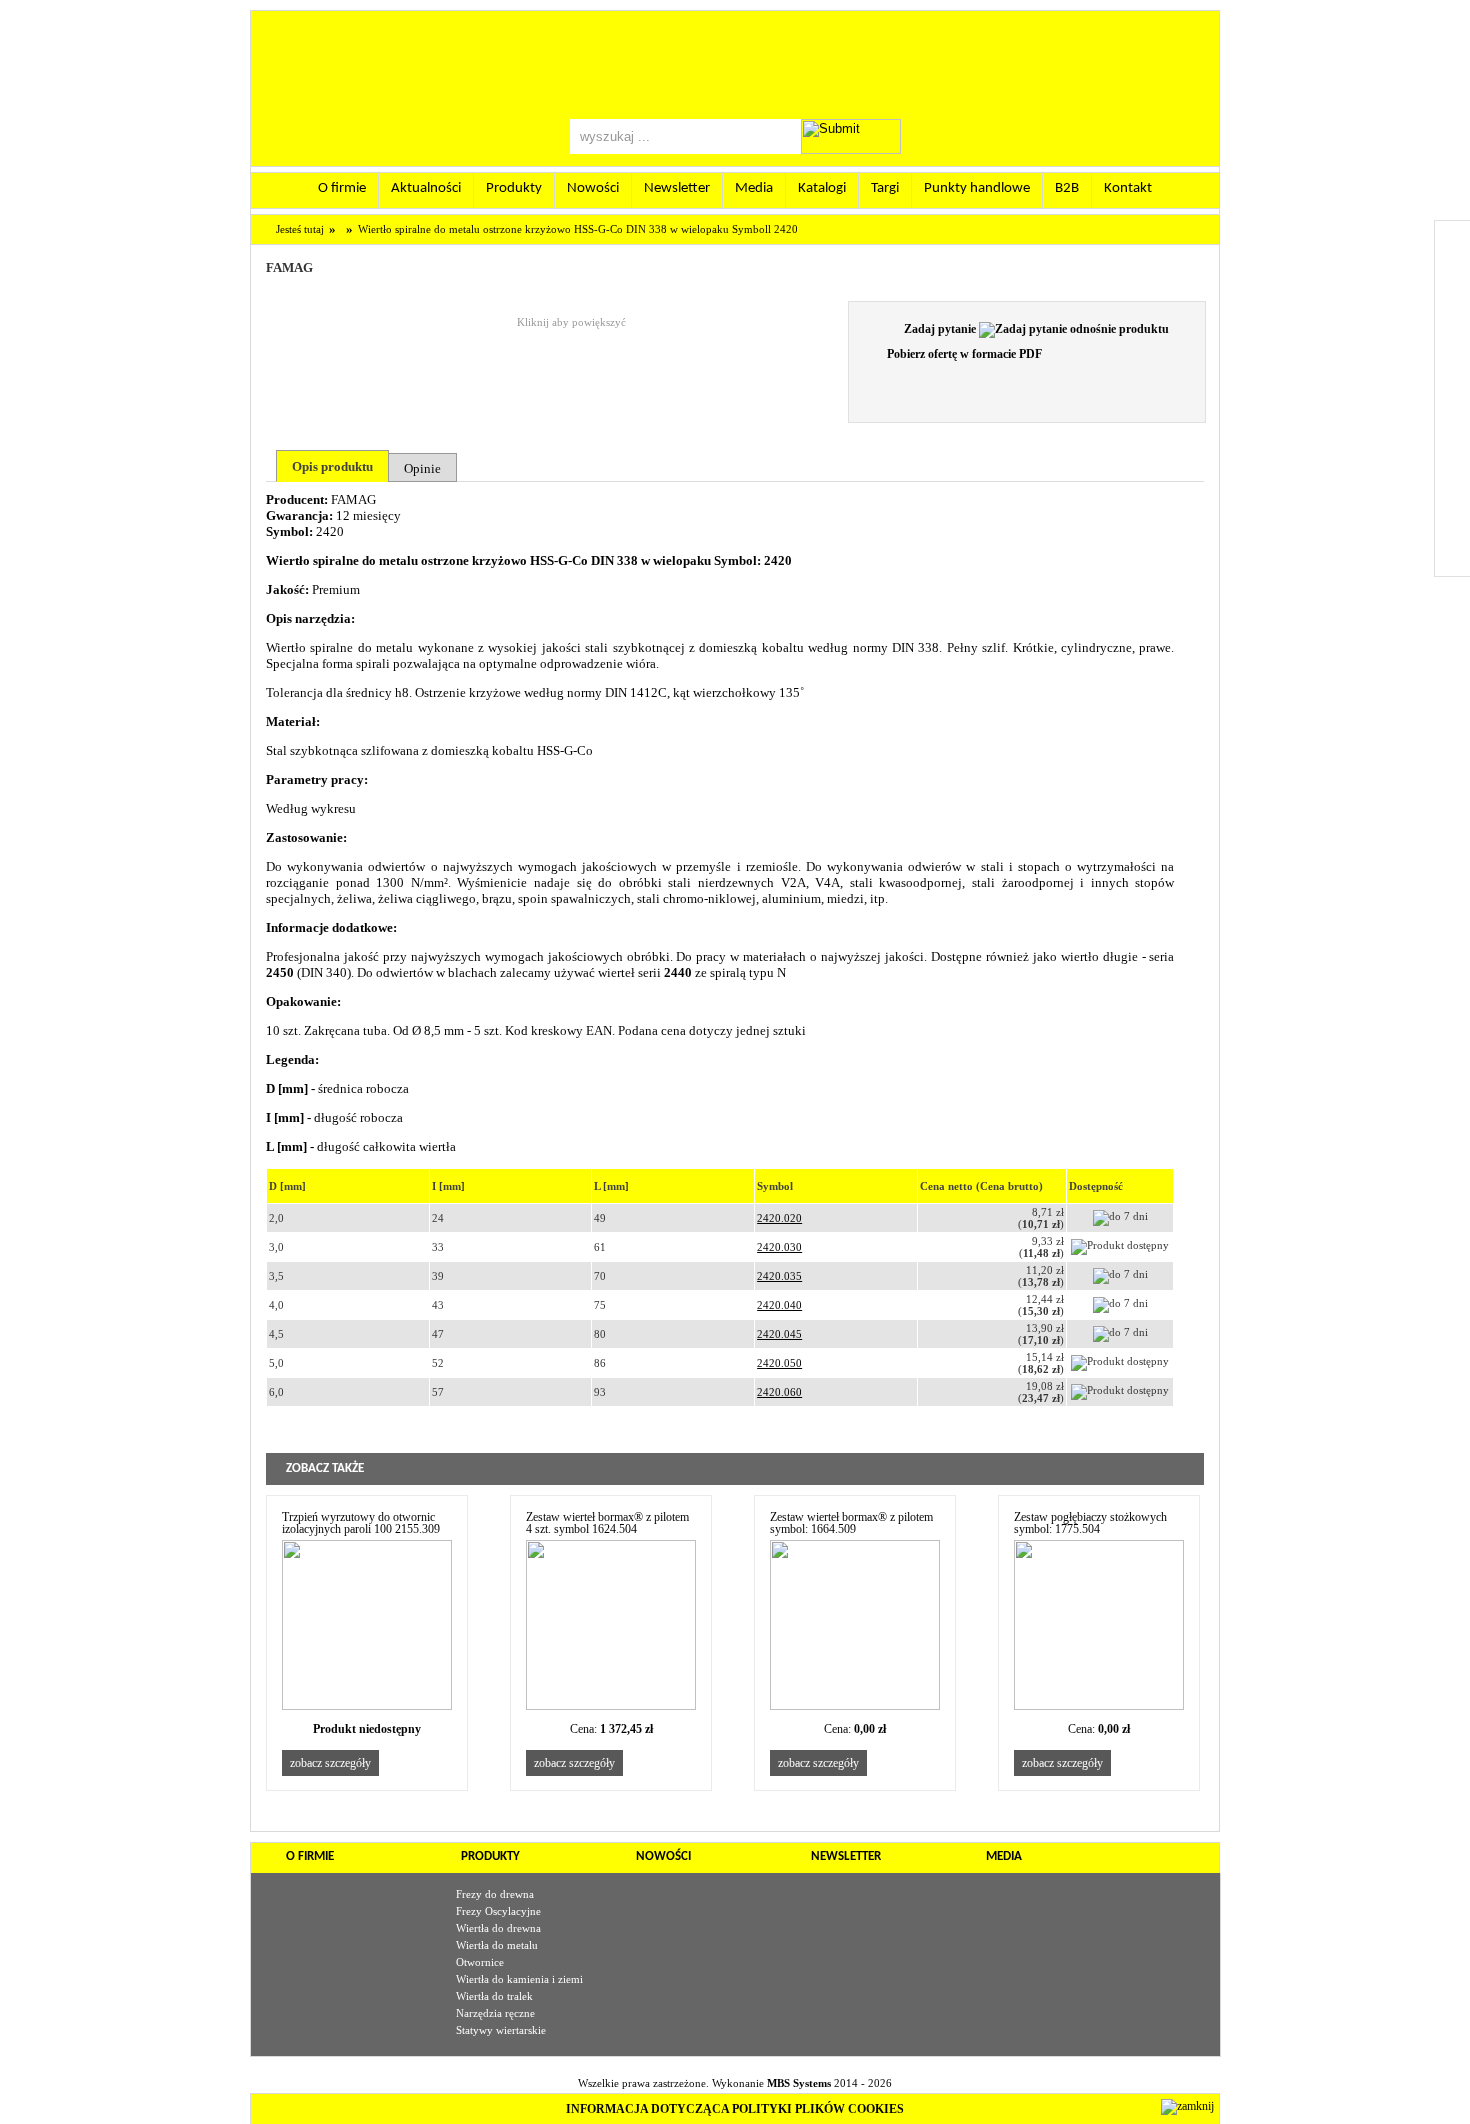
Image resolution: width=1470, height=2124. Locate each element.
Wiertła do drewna (498, 1928)
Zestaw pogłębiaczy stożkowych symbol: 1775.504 (1090, 1523)
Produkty (514, 188)
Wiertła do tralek (494, 1996)
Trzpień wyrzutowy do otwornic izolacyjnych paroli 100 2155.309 (361, 1523)
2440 (676, 972)
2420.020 (779, 1218)
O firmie (342, 188)
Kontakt (1128, 188)
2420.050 (779, 1363)
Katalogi (822, 188)
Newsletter (677, 188)
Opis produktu (332, 466)
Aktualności (426, 188)
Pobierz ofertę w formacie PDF (963, 354)
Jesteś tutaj (300, 229)
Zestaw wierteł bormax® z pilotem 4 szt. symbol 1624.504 (607, 1523)
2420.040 (779, 1305)
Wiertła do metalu (497, 1945)
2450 (280, 972)
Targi (885, 188)
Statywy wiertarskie (501, 2030)
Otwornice (480, 1962)
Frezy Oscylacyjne (498, 1911)
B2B (1067, 188)
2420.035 (779, 1276)
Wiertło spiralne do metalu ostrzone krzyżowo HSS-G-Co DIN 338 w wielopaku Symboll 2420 (578, 229)
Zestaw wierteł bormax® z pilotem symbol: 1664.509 (851, 1523)
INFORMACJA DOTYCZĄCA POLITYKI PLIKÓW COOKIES (735, 2109)
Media (754, 188)
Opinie (422, 468)
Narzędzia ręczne (495, 2013)
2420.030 (779, 1247)
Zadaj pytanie (941, 329)
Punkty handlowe (977, 188)
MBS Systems (799, 2083)
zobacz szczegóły (330, 1763)
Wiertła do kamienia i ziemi (519, 1979)
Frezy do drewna (495, 1894)
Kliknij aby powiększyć (571, 322)
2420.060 (779, 1392)
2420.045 (779, 1334)
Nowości (593, 188)
